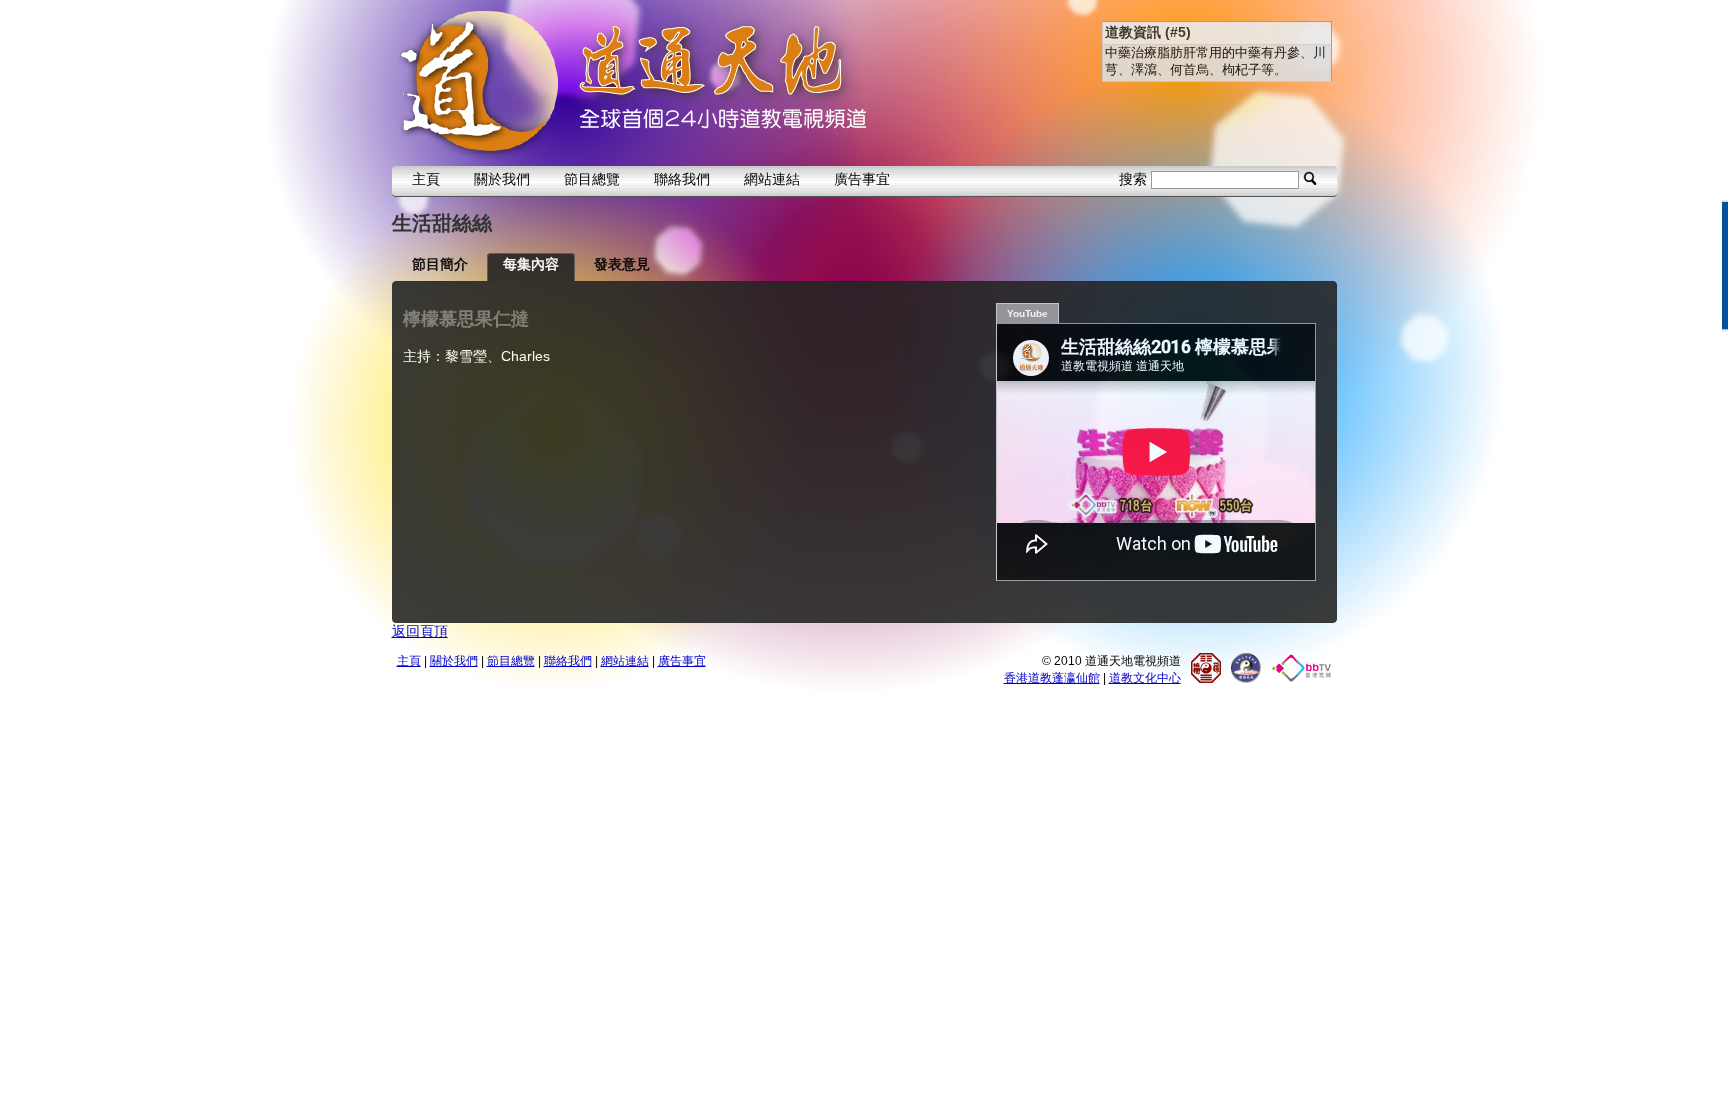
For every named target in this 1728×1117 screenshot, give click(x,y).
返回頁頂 (420, 631)
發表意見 (622, 264)
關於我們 (502, 179)
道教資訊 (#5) (1148, 32)
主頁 (426, 179)
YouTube (1027, 313)
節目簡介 (440, 264)
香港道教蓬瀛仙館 (1052, 678)
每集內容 (531, 264)
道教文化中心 (1145, 678)
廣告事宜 (862, 179)
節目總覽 (592, 179)
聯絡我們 (682, 179)
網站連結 (772, 179)
